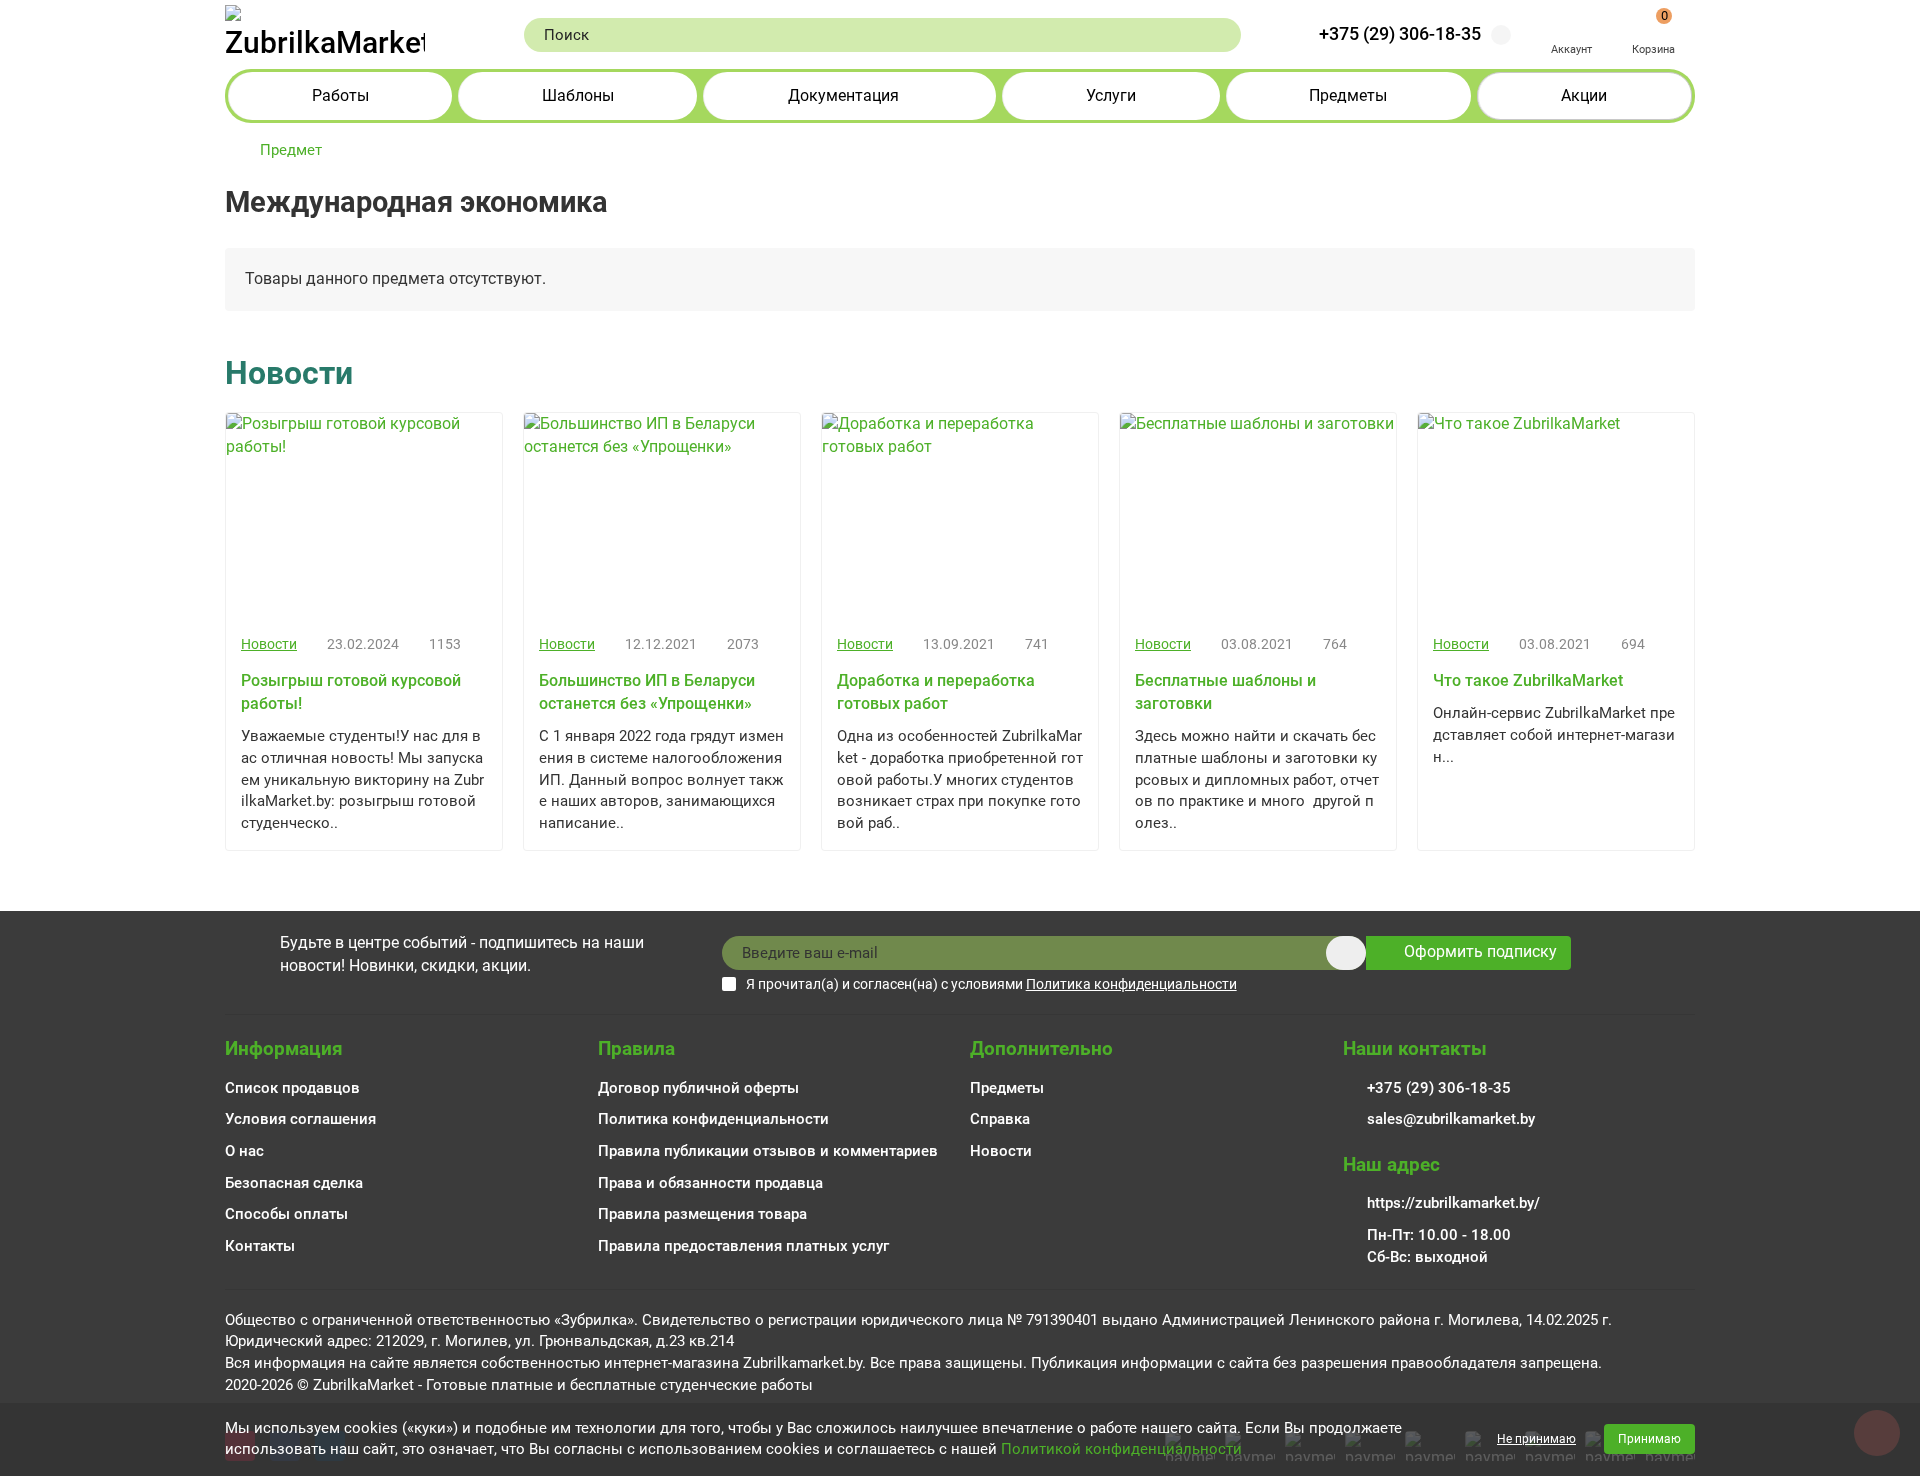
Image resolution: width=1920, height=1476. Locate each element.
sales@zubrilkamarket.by (1451, 1119)
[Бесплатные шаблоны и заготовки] (1258, 516)
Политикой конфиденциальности (1121, 1449)
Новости (269, 644)
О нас (244, 1151)
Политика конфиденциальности (713, 1119)
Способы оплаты (286, 1214)
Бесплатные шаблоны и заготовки (1225, 692)
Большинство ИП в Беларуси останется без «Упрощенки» (647, 692)
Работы (340, 95)
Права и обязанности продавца (710, 1183)
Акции (1584, 95)
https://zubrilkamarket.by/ (1453, 1203)
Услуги (1111, 95)
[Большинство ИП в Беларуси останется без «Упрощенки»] (662, 516)
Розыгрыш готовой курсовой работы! (351, 692)
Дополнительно (1041, 1048)
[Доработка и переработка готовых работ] (960, 516)
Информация (284, 1048)
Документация (843, 95)
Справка (1000, 1119)
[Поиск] (1220, 35)
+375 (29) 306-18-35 (1400, 34)
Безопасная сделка (294, 1183)
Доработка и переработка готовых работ (936, 692)
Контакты (260, 1246)
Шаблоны (578, 95)
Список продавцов (292, 1088)
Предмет (291, 150)
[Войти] (1571, 24)
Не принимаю (1536, 1439)
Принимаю (1649, 1439)
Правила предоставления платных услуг (743, 1246)
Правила (636, 1048)
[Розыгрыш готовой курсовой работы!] (364, 516)
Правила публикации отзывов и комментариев (768, 1151)
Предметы (1348, 95)
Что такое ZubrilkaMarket (1528, 680)
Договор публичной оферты (698, 1088)
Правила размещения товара (702, 1214)
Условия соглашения (300, 1119)
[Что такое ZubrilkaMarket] (1556, 516)
